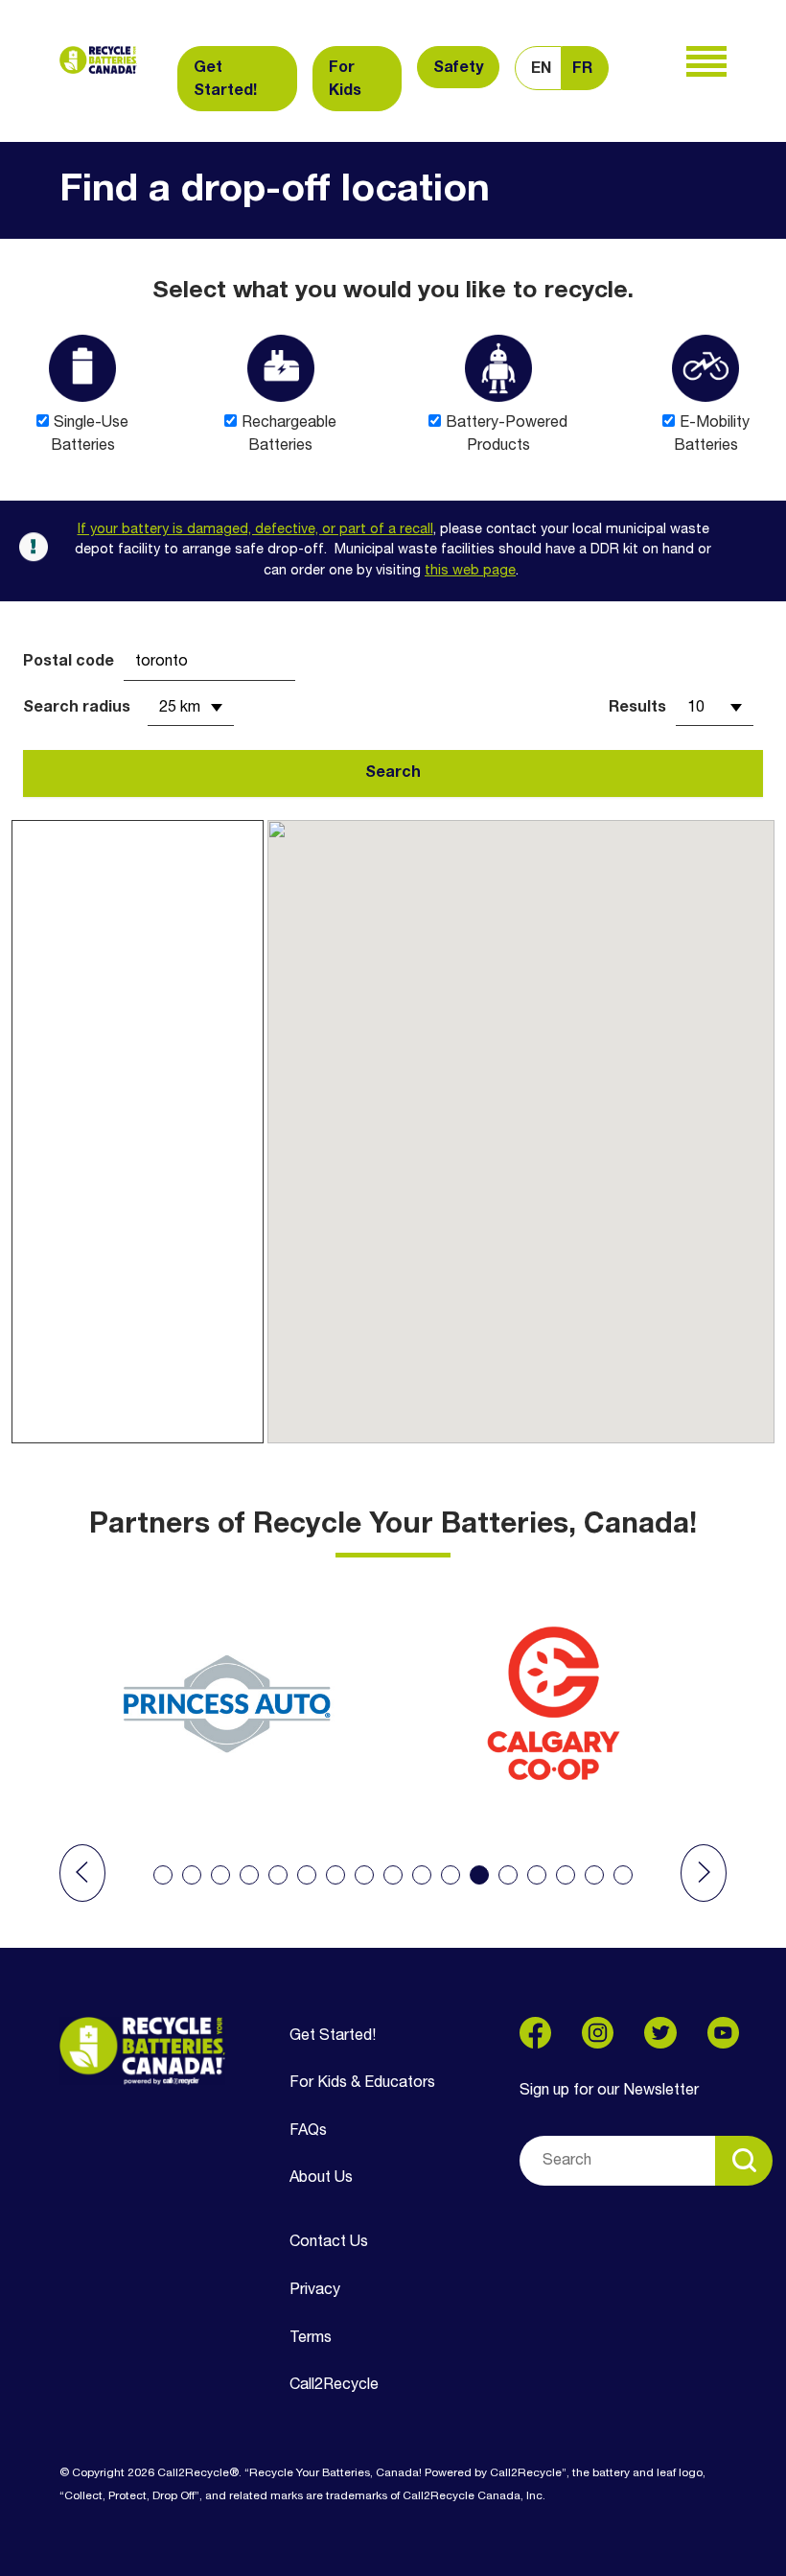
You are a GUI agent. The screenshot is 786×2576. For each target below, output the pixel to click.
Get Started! (225, 80)
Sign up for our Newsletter (609, 2091)
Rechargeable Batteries (289, 434)
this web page (470, 571)
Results (637, 708)
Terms (311, 2338)
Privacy (315, 2290)
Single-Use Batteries (90, 434)
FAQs (308, 2131)
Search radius (77, 708)
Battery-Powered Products (507, 434)
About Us (321, 2178)
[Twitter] (660, 2033)
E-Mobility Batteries (712, 434)
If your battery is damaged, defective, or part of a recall (255, 530)
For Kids (345, 80)
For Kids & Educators (362, 2083)
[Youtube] (723, 2033)
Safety (458, 68)
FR (582, 69)
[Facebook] (535, 2033)
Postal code (69, 662)
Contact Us (329, 2242)
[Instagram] (598, 2033)
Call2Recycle (334, 2385)
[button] (82, 1873)
